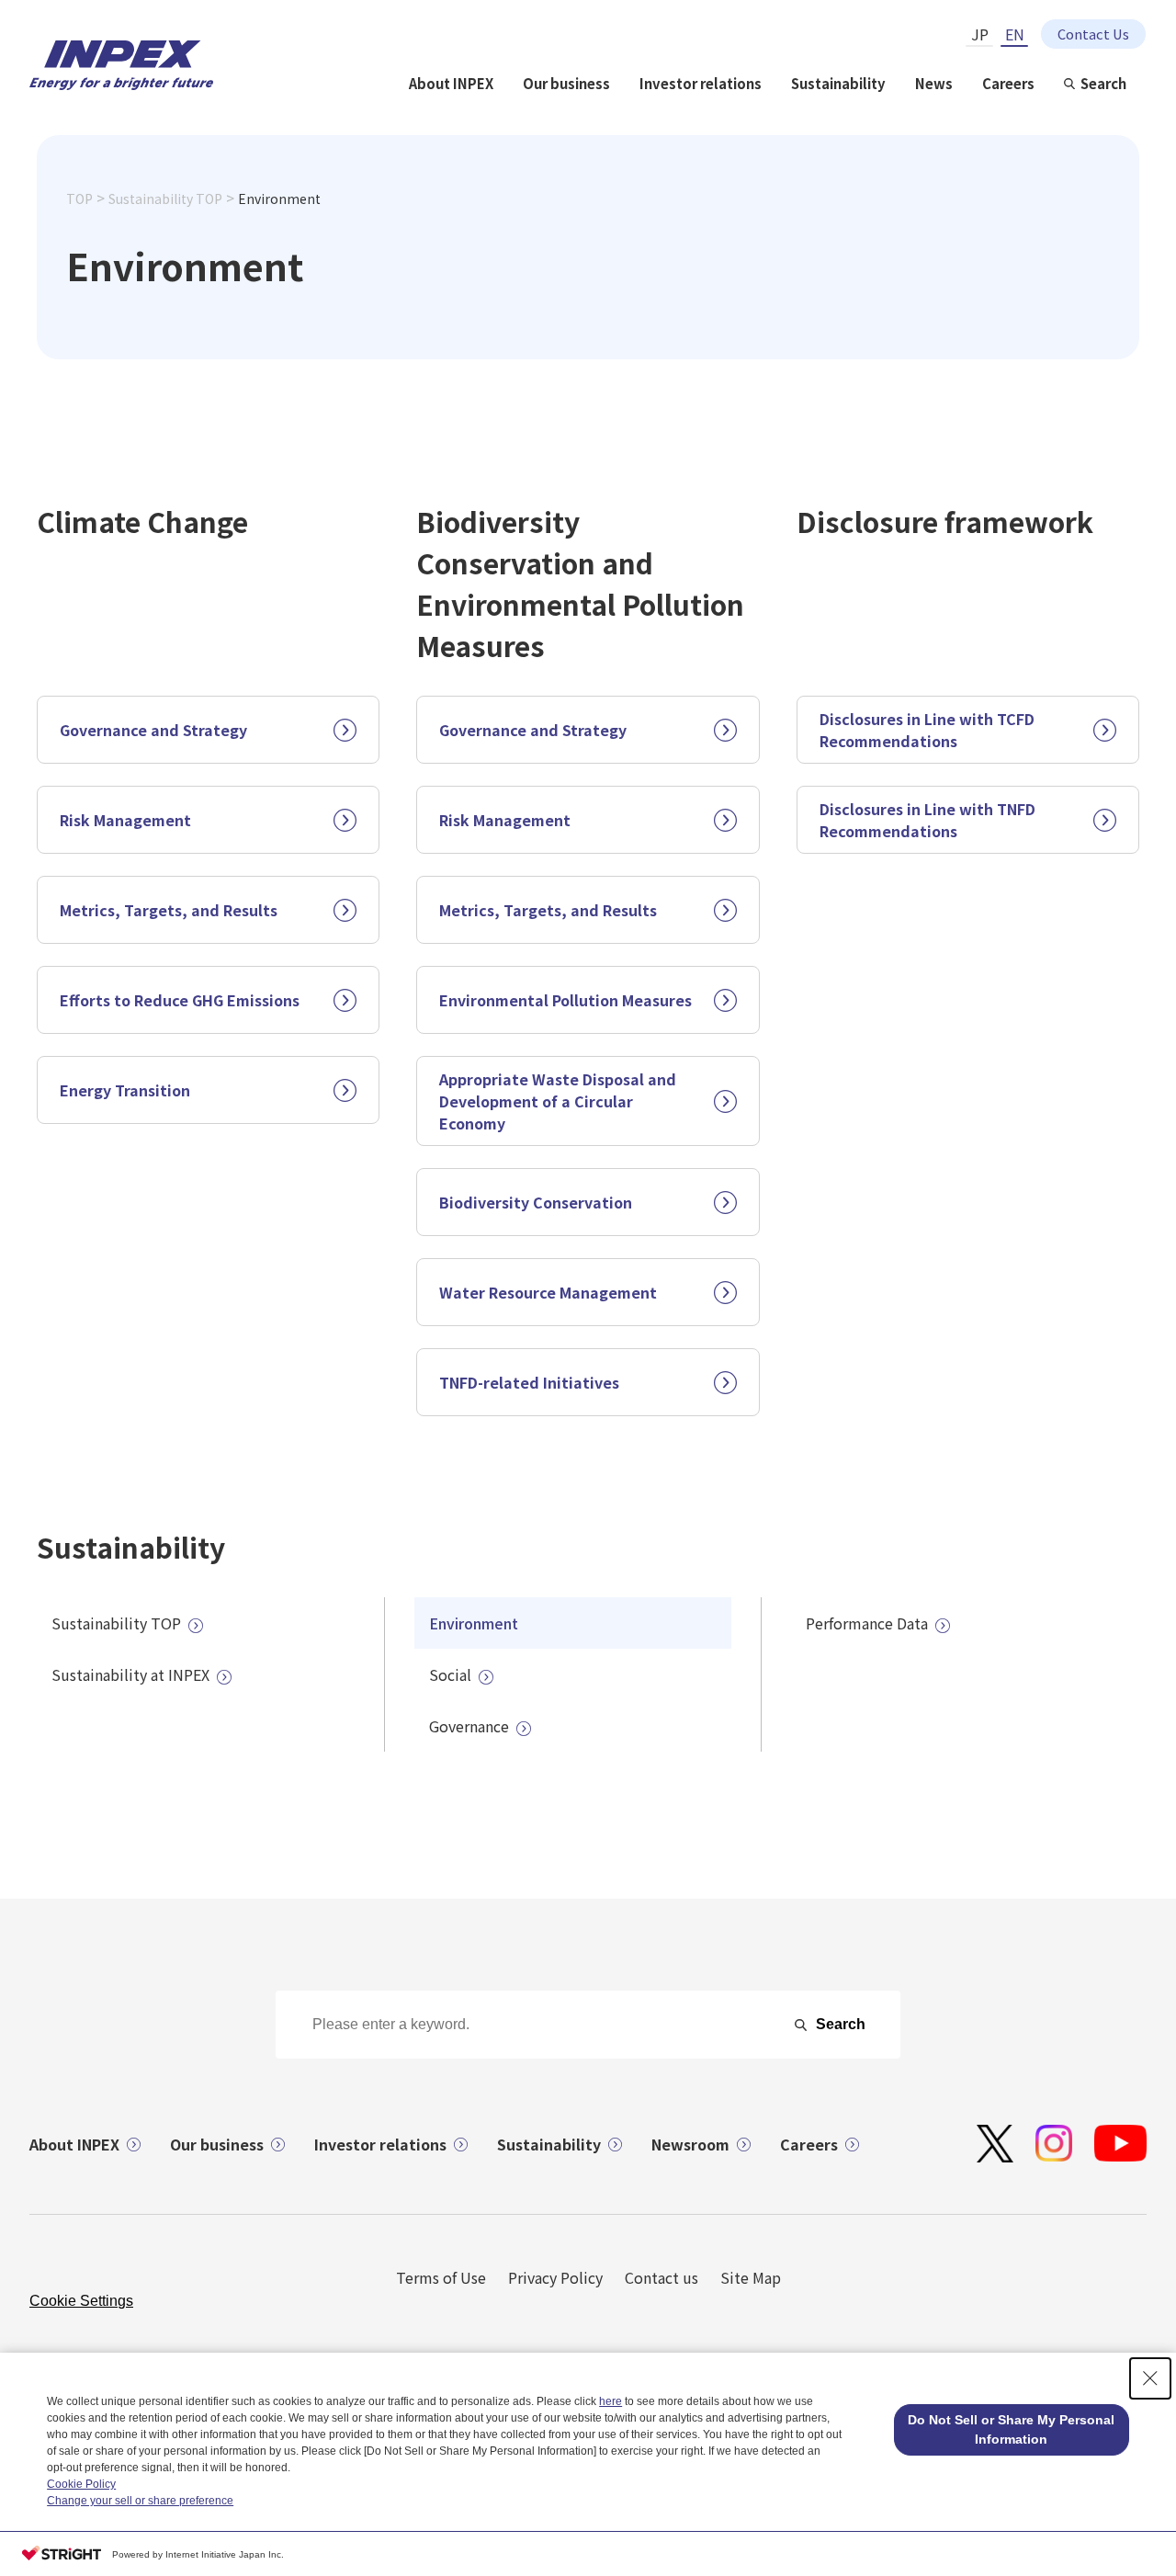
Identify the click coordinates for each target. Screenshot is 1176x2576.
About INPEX (451, 83)
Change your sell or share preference (140, 2501)
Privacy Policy (555, 2277)
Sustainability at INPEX (130, 1674)
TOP (79, 199)
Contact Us (1093, 34)
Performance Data (867, 1623)
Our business (566, 83)
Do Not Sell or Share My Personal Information (1011, 2429)
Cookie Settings (81, 2301)
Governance (469, 1726)
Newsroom (690, 2144)
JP (980, 34)
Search (1103, 83)
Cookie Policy (81, 2484)
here (611, 2401)
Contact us (661, 2277)
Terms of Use (441, 2277)
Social (450, 1674)
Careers (1008, 83)
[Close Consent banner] (1150, 2378)
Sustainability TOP (165, 199)
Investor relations (701, 83)
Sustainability (838, 83)
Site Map (751, 2277)
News (934, 83)
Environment (474, 1623)
